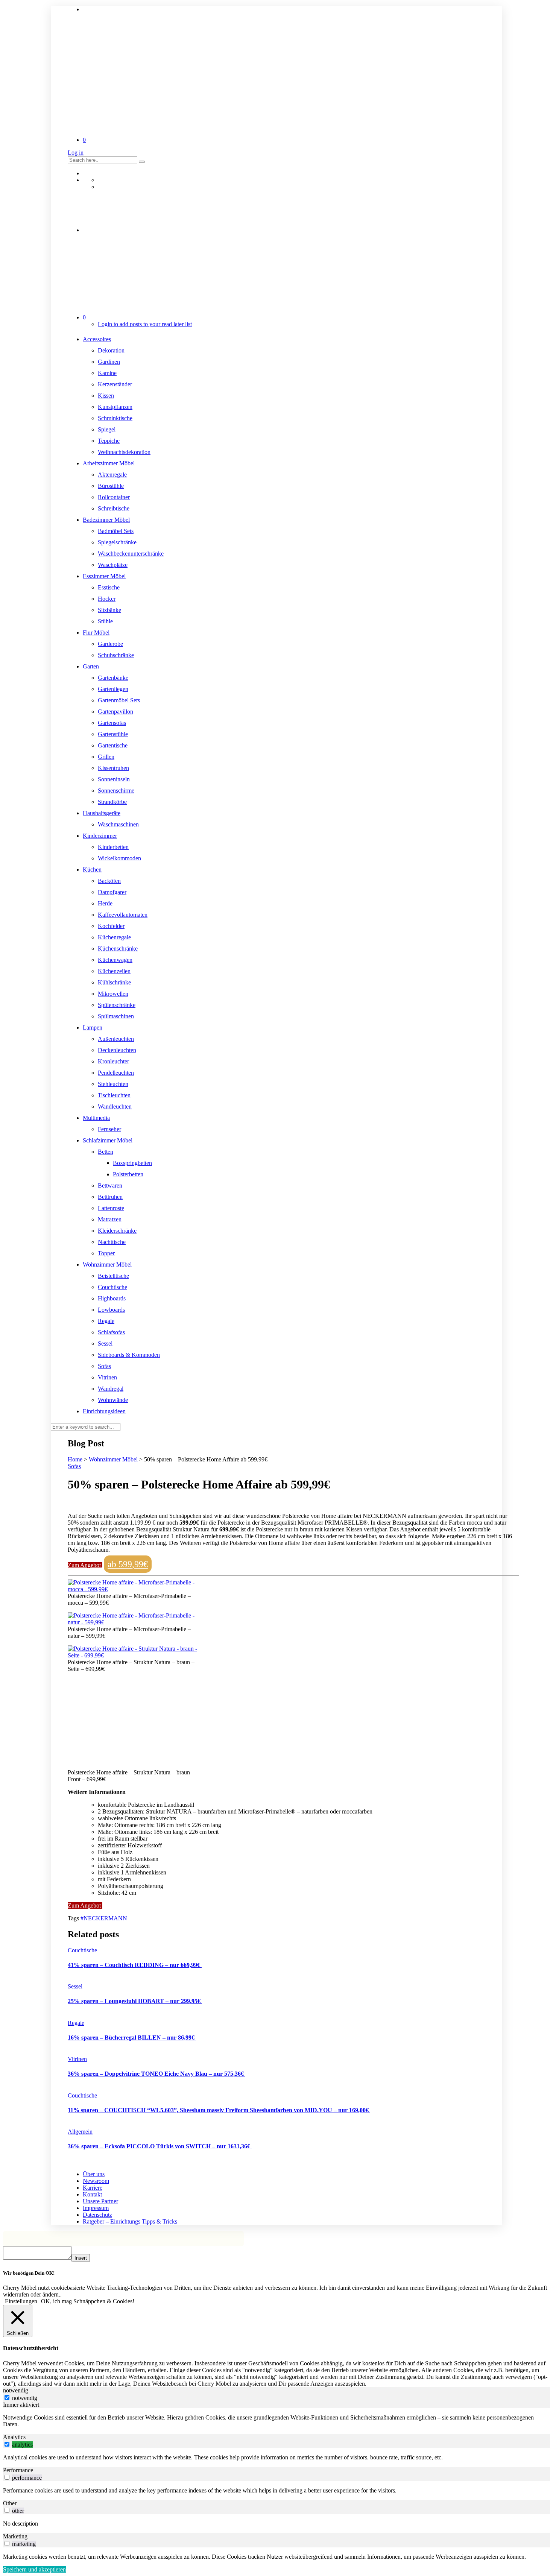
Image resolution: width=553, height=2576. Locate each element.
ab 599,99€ (128, 1564)
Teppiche (109, 441)
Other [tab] (10, 2503)
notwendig (25, 2398)
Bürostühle (111, 486)
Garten (91, 666)
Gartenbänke (113, 678)
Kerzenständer (115, 384)
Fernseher (109, 1129)
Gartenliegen (113, 689)
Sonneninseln (114, 779)
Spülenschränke (117, 1005)
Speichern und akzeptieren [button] (34, 2569)
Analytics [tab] (14, 2437)
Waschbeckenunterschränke (131, 554)
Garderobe (110, 644)
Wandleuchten (115, 1106)
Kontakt (92, 2194)
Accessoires (97, 339)
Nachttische (112, 1242)
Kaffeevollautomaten (123, 915)
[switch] (7, 2444)
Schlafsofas (111, 1332)
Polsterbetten (128, 1174)
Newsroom (96, 2181)
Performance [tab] (18, 2470)
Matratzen (110, 1219)
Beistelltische (113, 1276)
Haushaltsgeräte (102, 813)
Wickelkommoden (119, 858)
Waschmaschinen (118, 824)
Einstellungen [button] (21, 2301)
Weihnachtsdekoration (124, 452)
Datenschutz (97, 2215)
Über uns (94, 2174)
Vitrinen (107, 1377)
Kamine (107, 373)
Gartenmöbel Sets (119, 700)
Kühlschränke (114, 982)
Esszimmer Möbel (104, 576)
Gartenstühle (113, 734)
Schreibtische (114, 508)
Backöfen (109, 881)
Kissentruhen (113, 768)
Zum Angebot (85, 1565)
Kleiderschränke (117, 1231)
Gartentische (113, 745)
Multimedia (96, 1118)
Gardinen (109, 362)
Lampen (93, 1028)
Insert (81, 2258)
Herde (105, 903)
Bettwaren (110, 1185)
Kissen (106, 396)
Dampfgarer (112, 892)
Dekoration (111, 350)
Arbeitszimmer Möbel (109, 463)
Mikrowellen (113, 994)
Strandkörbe (112, 802)
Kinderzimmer (100, 836)
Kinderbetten (113, 847)
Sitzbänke (109, 610)
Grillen (106, 757)
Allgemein (80, 2132)
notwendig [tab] (16, 2390)
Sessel (105, 1343)
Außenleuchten (116, 1039)
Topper (106, 1253)
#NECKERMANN (104, 1918)
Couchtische (112, 1287)
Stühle (105, 621)
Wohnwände (113, 1400)
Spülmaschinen (116, 1016)
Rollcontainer (114, 497)
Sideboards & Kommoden (129, 1355)
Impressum (96, 2208)
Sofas (104, 1366)
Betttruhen (110, 1197)
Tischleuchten (114, 1095)
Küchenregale (114, 937)
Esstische (109, 587)
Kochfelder (111, 926)
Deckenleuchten (117, 1050)
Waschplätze (113, 565)
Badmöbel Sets (116, 531)
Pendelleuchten (116, 1073)
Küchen (92, 870)
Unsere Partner (100, 2201)
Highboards (112, 1298)
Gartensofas (112, 723)
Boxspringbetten (132, 1163)
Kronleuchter (113, 1061)
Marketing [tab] (15, 2536)
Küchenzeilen (114, 971)
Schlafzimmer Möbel (108, 1140)
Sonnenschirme (116, 791)
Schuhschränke (116, 655)
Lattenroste (111, 1208)
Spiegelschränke (117, 542)
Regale (106, 1321)
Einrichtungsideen (104, 1411)
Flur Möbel (96, 633)
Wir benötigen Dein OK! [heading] (29, 2273)
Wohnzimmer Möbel (107, 1264)
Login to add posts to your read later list (145, 324)
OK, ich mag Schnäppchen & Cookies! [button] (88, 2301)
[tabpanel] (276, 2421)
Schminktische (115, 418)
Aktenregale (112, 475)
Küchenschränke (118, 949)
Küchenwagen (115, 960)
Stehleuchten (113, 1084)
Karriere (93, 2188)
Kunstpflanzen (115, 407)
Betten (106, 1152)
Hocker (107, 599)
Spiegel (107, 429)
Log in (76, 153)
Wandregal (111, 1389)
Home (75, 1459)
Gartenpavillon (115, 712)
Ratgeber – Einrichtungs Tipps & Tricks (130, 2221)
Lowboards (111, 1310)
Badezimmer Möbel (106, 520)
